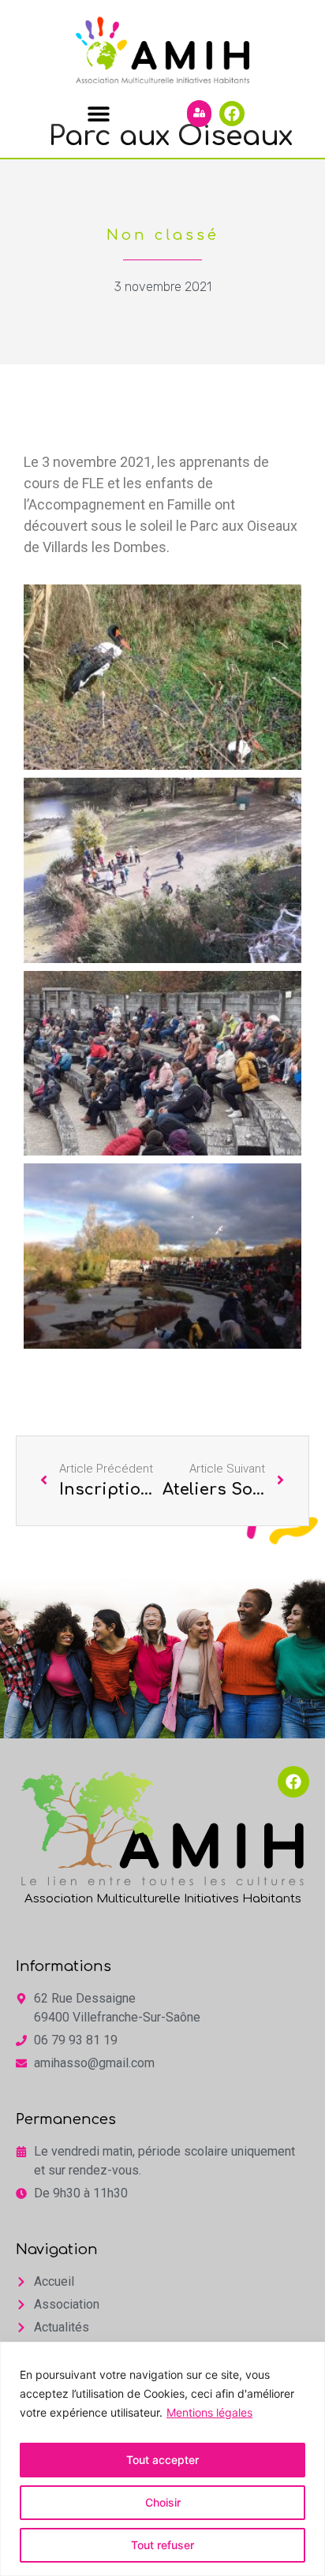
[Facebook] (232, 114)
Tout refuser (162, 2545)
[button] (98, 113)
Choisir (163, 2502)
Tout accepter (162, 2460)
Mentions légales (209, 2412)
